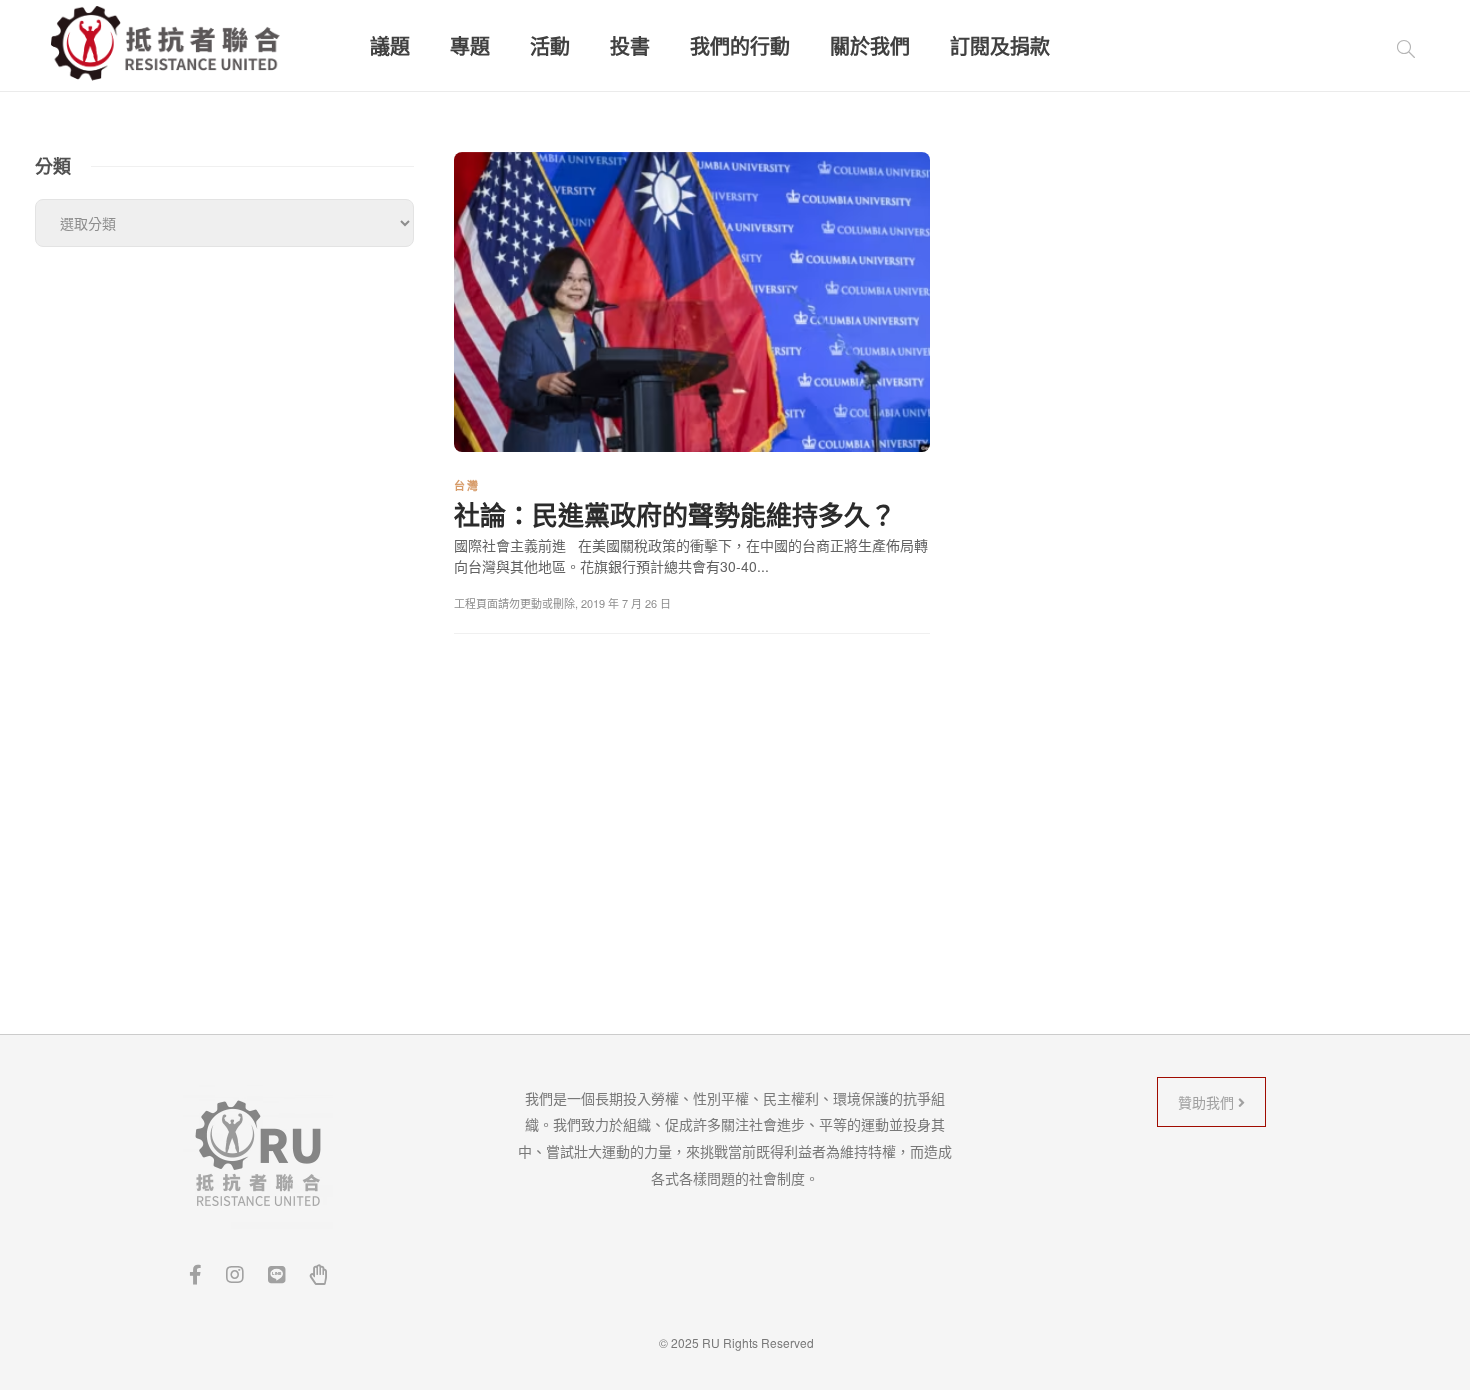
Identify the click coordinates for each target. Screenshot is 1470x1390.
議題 (390, 46)
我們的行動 (740, 46)
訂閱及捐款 (1000, 46)
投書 (630, 46)
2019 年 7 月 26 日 (626, 603)
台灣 (467, 485)
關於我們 (870, 46)
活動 (550, 46)
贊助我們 (1208, 1102)
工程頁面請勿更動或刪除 (514, 603)
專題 (470, 46)
